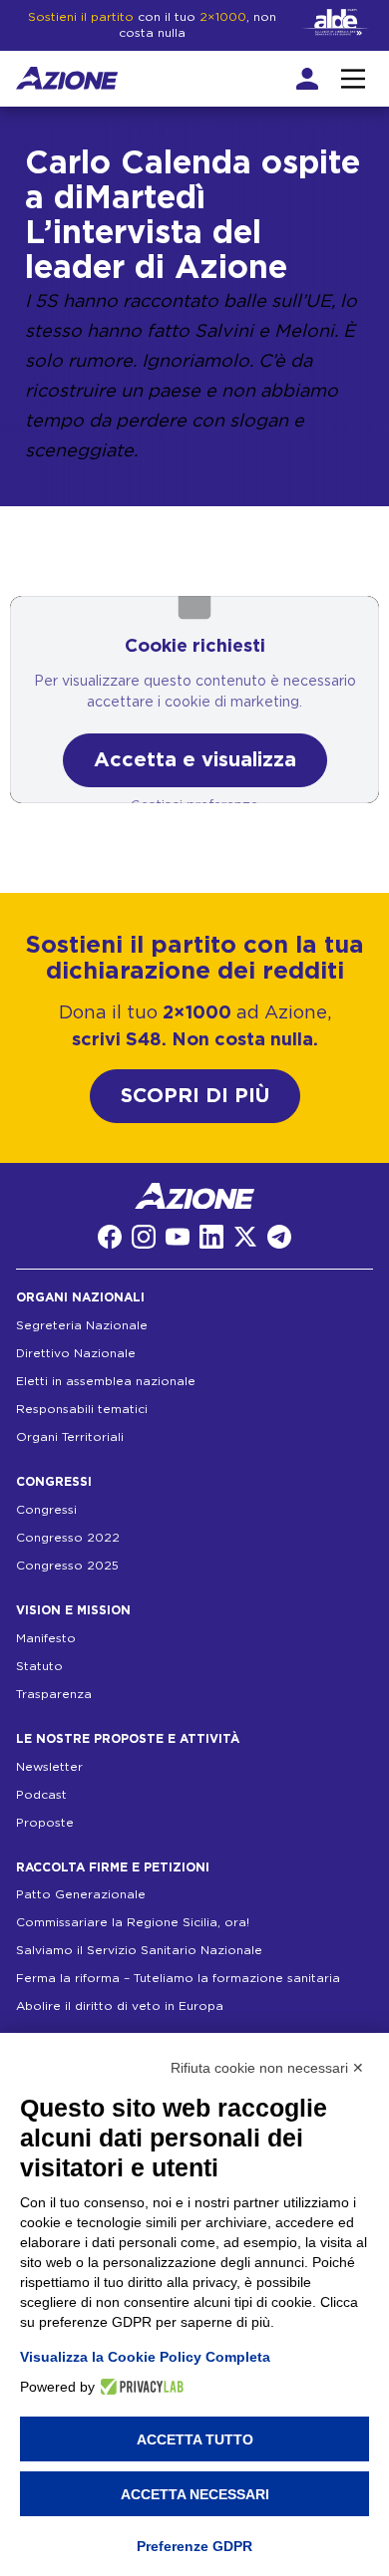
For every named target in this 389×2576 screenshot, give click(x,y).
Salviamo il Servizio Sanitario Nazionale (139, 1950)
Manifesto (46, 1638)
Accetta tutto (195, 2439)
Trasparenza (54, 1694)
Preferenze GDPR (194, 2546)
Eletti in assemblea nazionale (106, 1381)
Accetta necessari (195, 2494)
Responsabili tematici (82, 1409)
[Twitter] (245, 1237)
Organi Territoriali (70, 1437)
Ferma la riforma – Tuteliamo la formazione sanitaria (178, 1978)
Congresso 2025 (67, 1566)
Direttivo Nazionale (76, 1353)
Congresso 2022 (68, 1538)
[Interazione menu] (353, 79)
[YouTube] (178, 1237)
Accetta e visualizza (195, 760)
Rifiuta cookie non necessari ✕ (267, 2068)
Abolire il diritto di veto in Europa (120, 2006)
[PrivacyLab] (139, 2387)
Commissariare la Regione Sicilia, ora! (133, 1922)
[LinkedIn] (211, 1237)
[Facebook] (110, 1237)
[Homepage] (67, 78)
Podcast (41, 1795)
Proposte (45, 1823)
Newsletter (49, 1767)
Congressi (46, 1510)
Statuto (39, 1666)
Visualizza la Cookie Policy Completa (145, 2357)
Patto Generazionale (81, 1894)
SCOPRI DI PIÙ (195, 1096)
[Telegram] (279, 1237)
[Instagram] (144, 1237)
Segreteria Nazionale (82, 1325)
